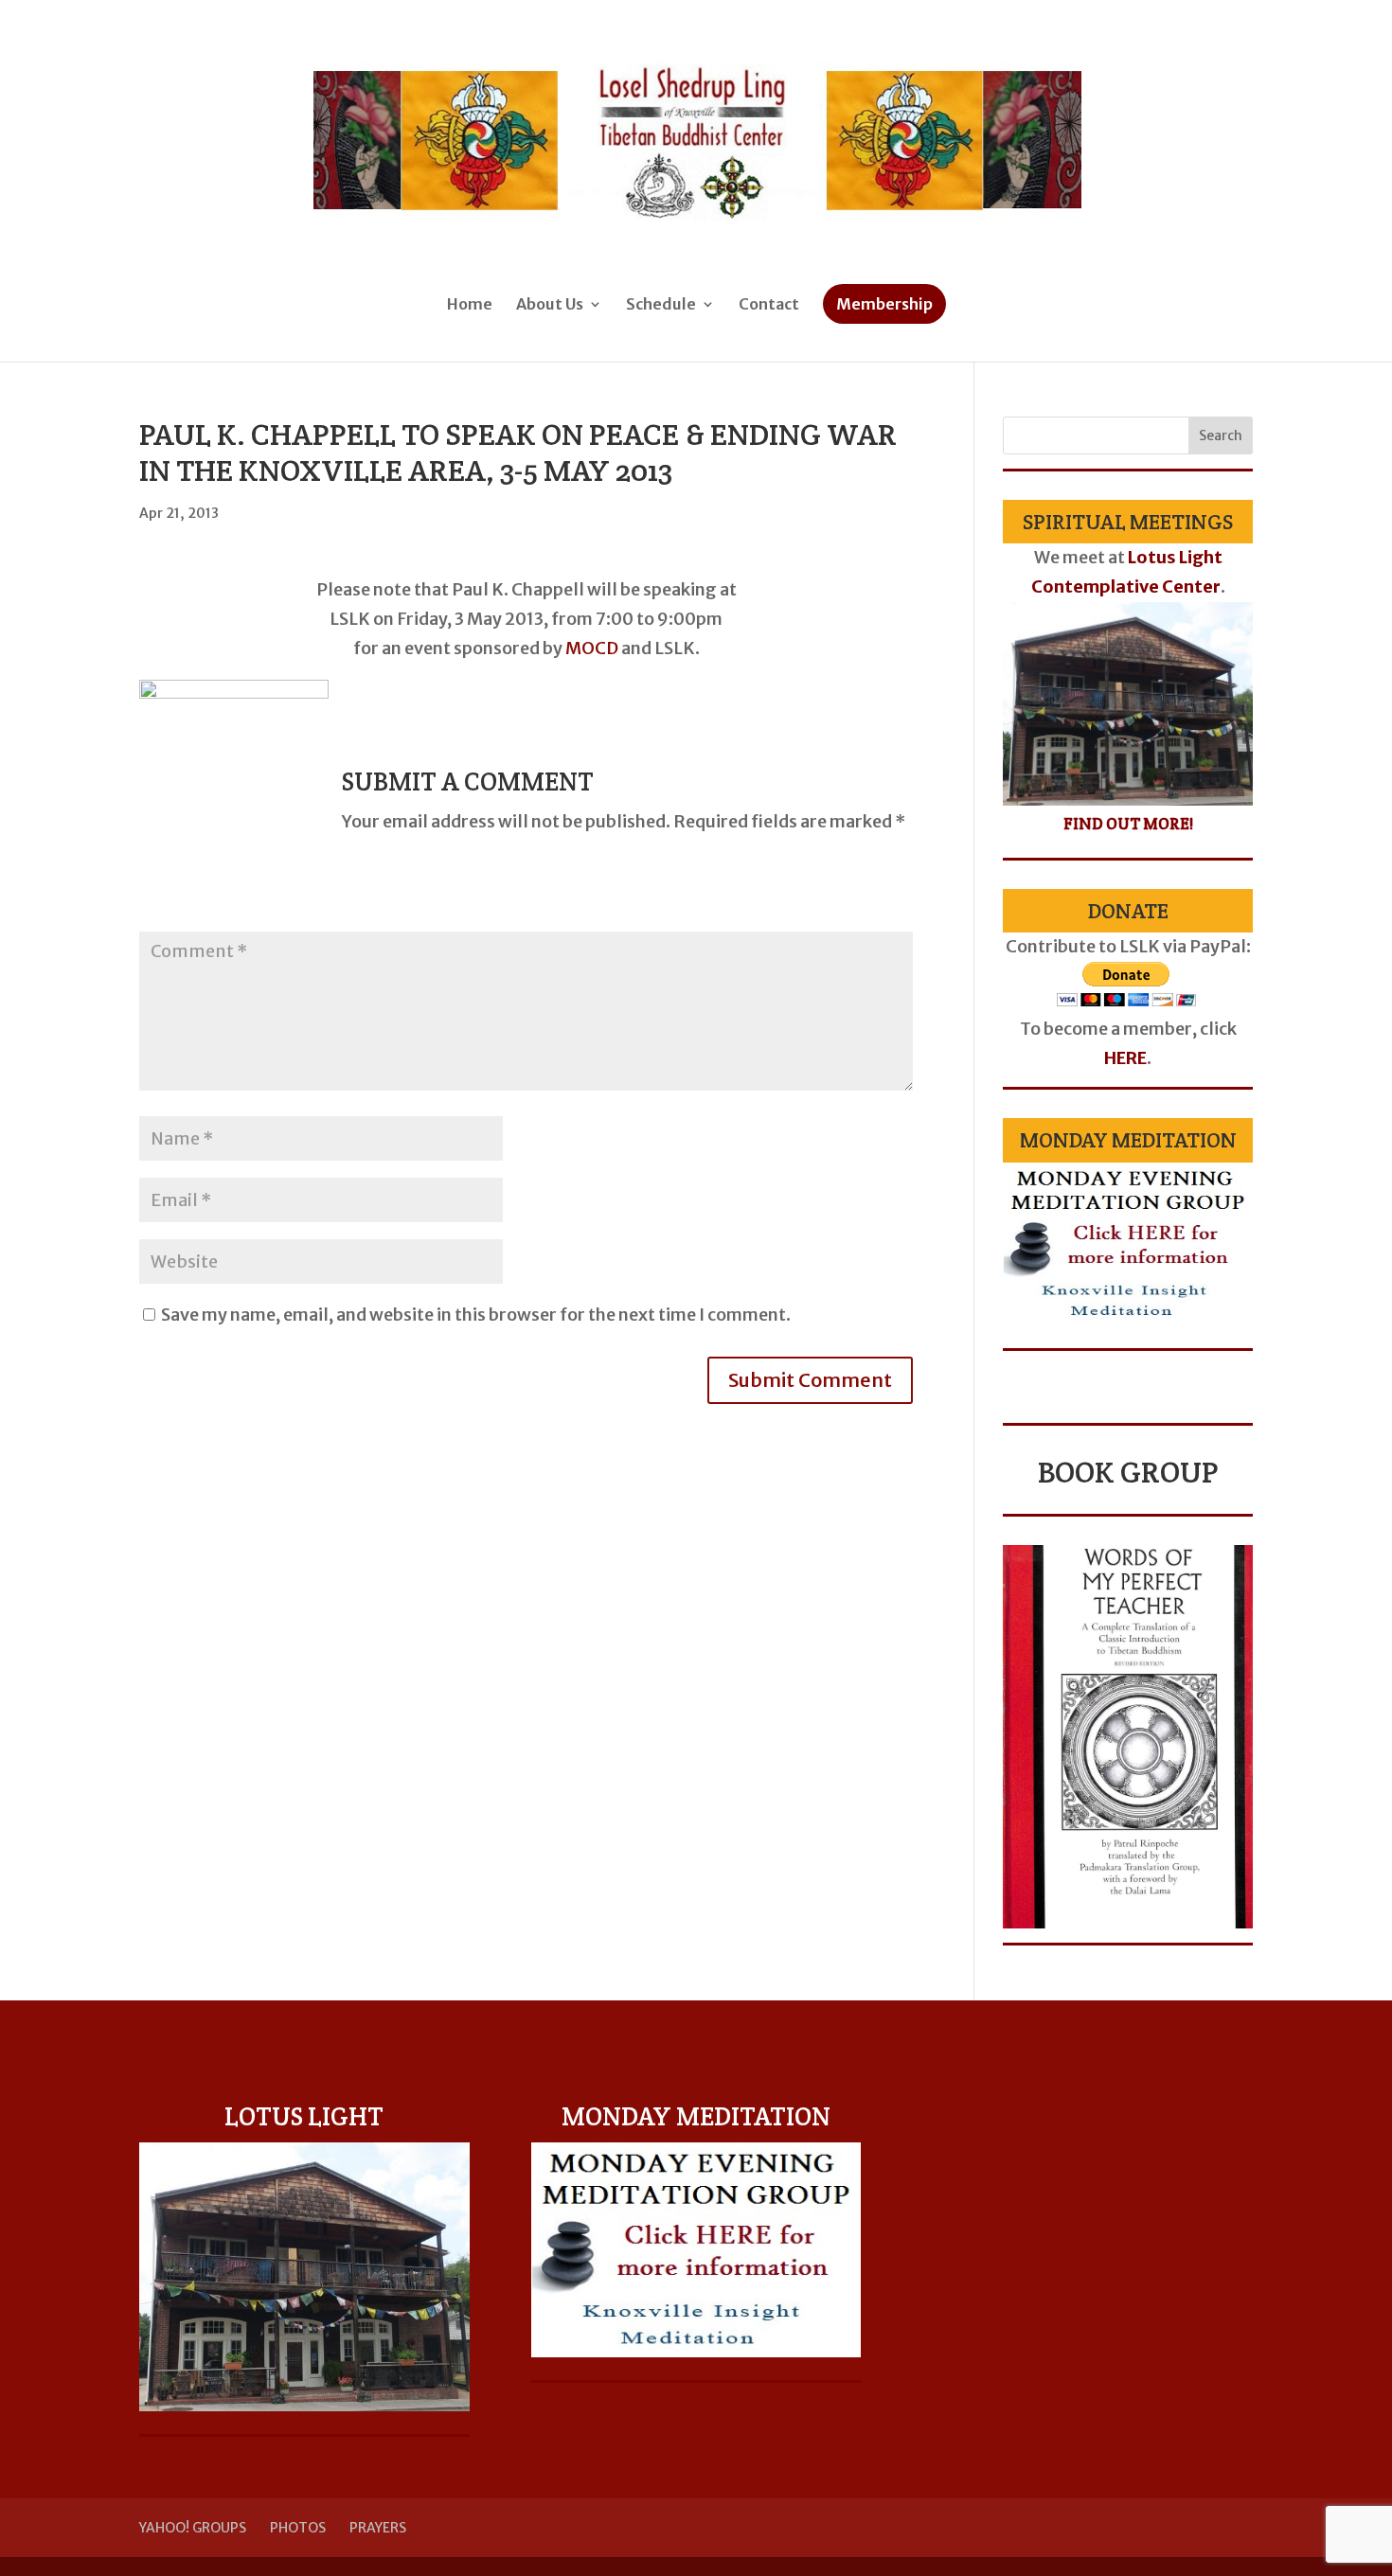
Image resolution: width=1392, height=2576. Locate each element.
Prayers (378, 2528)
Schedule (661, 305)
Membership (884, 304)
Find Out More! (1128, 824)
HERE (1125, 1058)
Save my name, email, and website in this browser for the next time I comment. (476, 1315)
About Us (550, 305)
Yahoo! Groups (193, 2528)
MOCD (592, 648)
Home (470, 305)
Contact (769, 305)
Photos (298, 2528)
